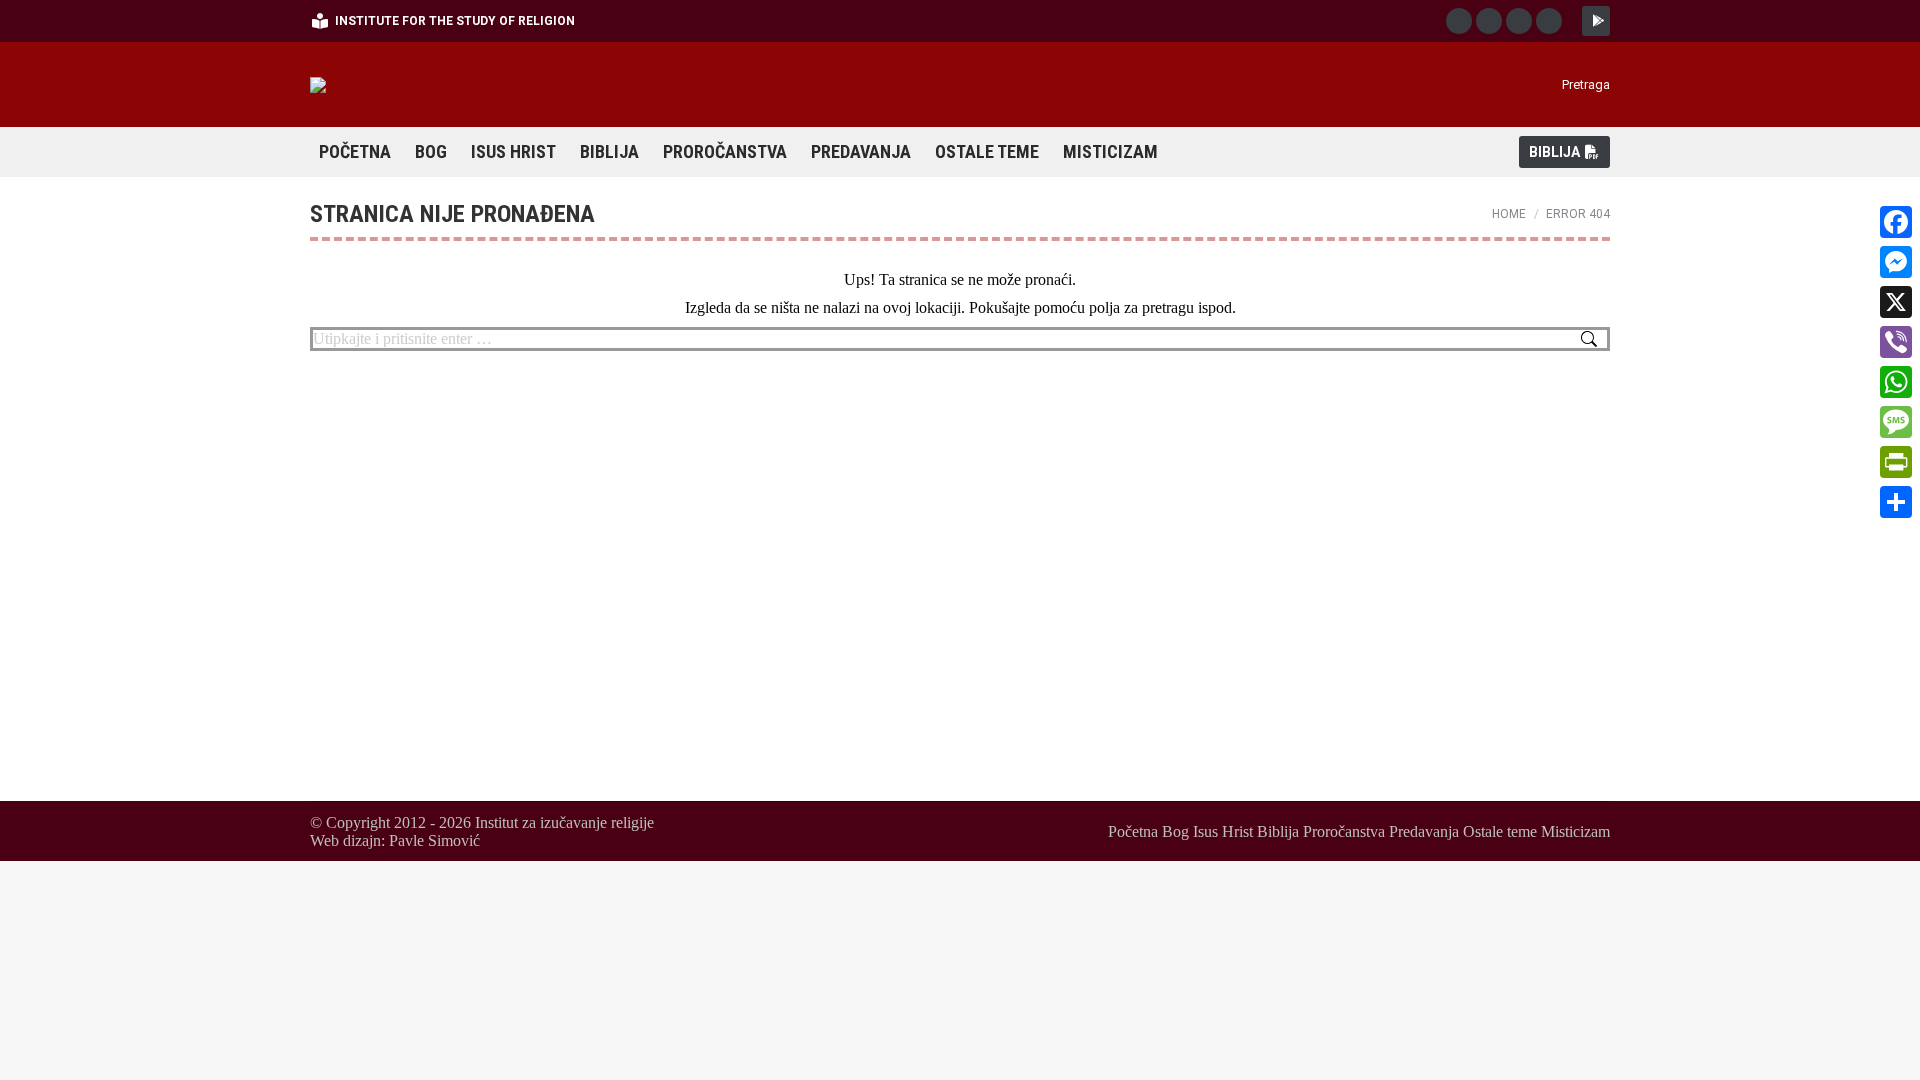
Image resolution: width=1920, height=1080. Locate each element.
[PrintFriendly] (1896, 462)
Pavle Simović (434, 840)
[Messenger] (1896, 262)
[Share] (1896, 502)
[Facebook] (1896, 222)
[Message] (1896, 422)
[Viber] (1896, 342)
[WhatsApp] (1896, 382)
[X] (1896, 302)
